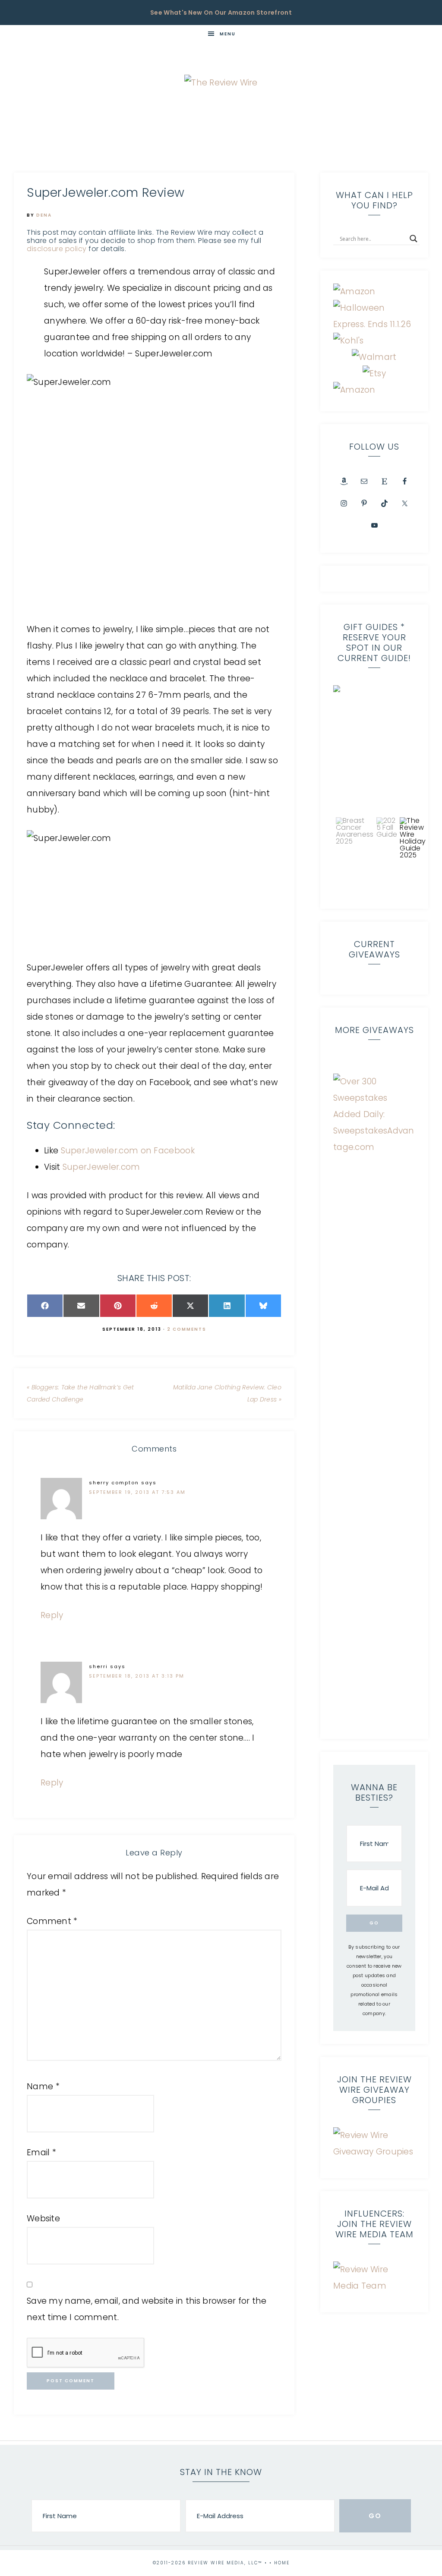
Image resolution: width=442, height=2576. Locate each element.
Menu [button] (228, 34)
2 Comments (187, 1329)
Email (41, 2152)
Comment (52, 1921)
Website (43, 2219)
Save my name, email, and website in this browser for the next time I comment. (147, 2309)
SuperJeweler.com (103, 1167)
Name (43, 2086)
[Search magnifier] (414, 239)
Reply (52, 1615)
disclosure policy (57, 249)
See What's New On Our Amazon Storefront (221, 13)
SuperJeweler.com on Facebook (128, 1151)
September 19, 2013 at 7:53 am (137, 1492)
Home (282, 2563)
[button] (355, 855)
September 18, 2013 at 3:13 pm (137, 1676)
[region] (374, 790)
